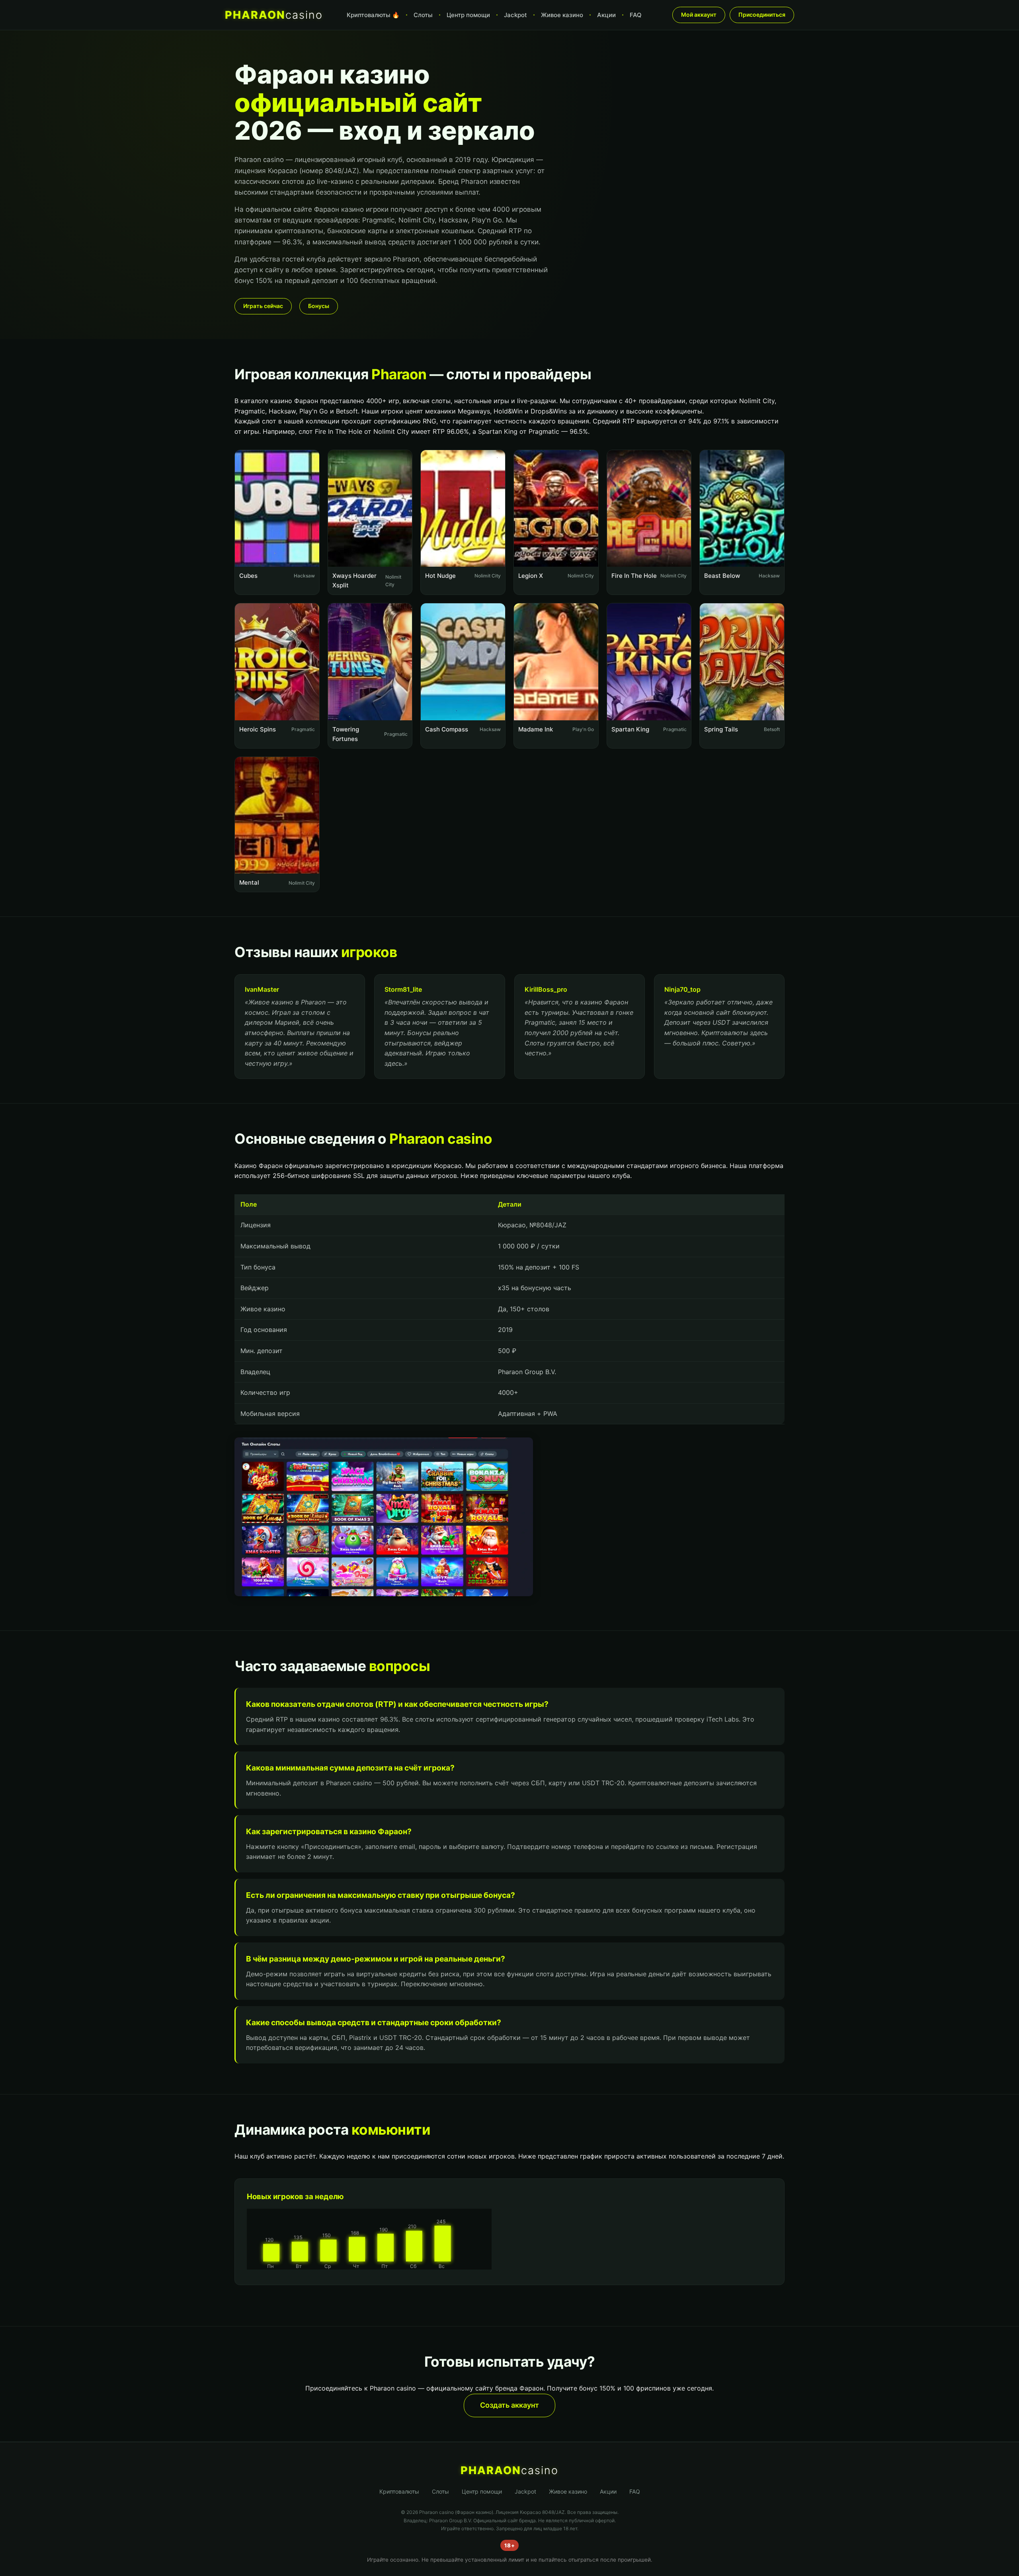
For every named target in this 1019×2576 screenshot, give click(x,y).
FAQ (636, 15)
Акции (606, 15)
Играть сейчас (263, 306)
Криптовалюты (399, 2491)
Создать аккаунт (509, 2405)
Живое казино (562, 15)
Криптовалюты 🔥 (373, 15)
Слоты (423, 15)
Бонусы (319, 306)
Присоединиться (762, 15)
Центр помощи (468, 15)
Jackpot (515, 15)
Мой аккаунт (699, 15)
